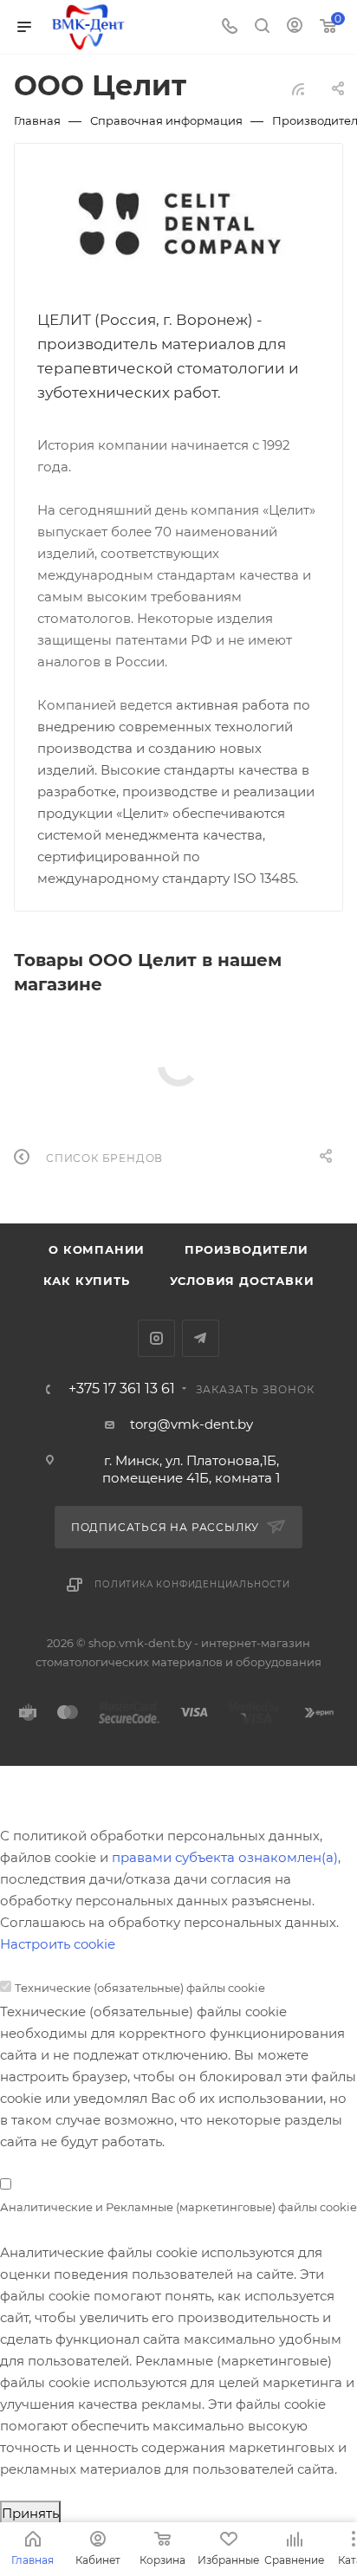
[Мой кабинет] (295, 27)
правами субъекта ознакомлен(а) (225, 1857)
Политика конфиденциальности (192, 1584)
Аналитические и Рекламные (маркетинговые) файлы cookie (178, 2207)
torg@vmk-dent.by (191, 1424)
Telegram (201, 1338)
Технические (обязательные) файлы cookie (140, 1988)
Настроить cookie (58, 1944)
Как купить (87, 1281)
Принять (30, 2513)
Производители (246, 1249)
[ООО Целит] (179, 224)
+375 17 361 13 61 (122, 1389)
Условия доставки (242, 1281)
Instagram (156, 1338)
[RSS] (298, 89)
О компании (97, 1249)
